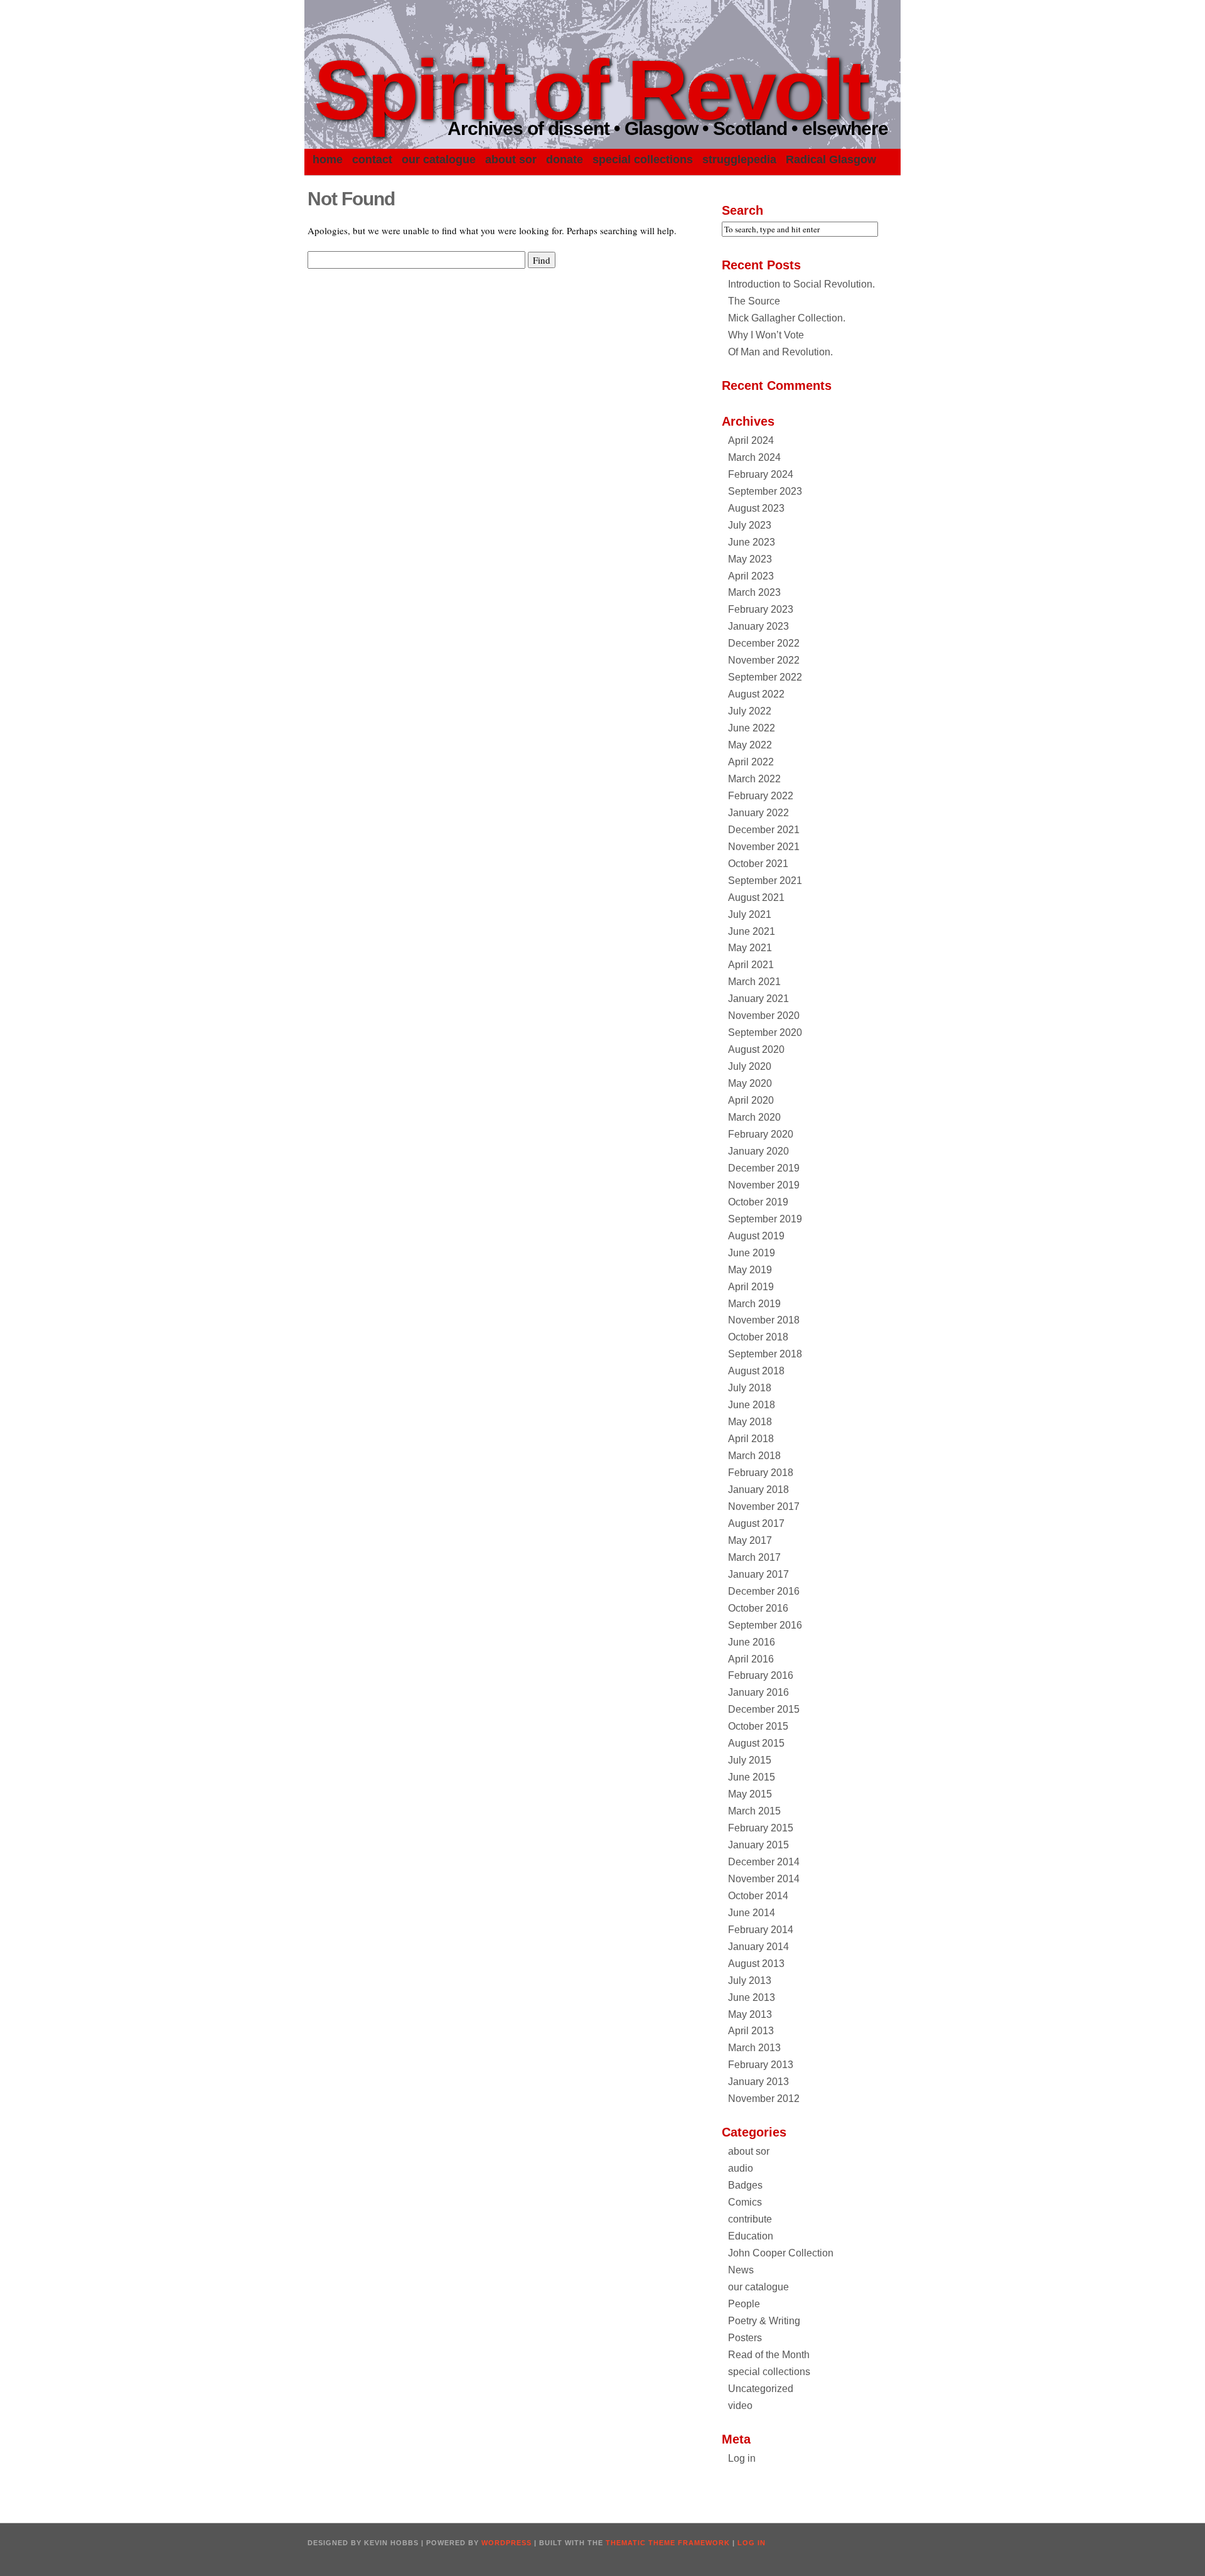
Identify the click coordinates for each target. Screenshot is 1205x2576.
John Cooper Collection (781, 2253)
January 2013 (758, 2082)
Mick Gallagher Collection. (787, 318)
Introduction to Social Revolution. (801, 284)
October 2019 (758, 1202)
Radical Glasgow (831, 159)
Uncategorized (761, 2389)
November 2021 (764, 847)
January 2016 (758, 1692)
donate (565, 159)
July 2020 (750, 1066)
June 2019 (752, 1253)
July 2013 (750, 1981)
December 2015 (764, 1709)
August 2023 (756, 508)
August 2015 (756, 1743)
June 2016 (752, 1642)
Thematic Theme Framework (668, 2543)
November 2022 (764, 660)
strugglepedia (739, 159)
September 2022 (765, 677)
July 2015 (750, 1760)
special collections (643, 159)
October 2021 (758, 864)
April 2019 (751, 1287)
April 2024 (751, 440)
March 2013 (754, 2048)
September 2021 (765, 881)
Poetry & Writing (764, 2321)
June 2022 (752, 728)
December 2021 (764, 830)
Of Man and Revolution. (780, 352)
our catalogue (439, 159)
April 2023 (751, 576)
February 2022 (761, 796)
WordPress (506, 2543)
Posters (745, 2338)
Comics (745, 2202)
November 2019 (764, 1185)
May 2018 (750, 1422)
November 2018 (764, 1320)
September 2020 (765, 1032)
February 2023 (761, 609)
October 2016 (758, 1608)
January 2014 (758, 1947)
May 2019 (750, 1270)
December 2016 (764, 1591)
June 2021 (752, 931)
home (328, 159)
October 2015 (758, 1726)
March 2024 (754, 457)
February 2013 (761, 2065)
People (744, 2304)
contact (372, 159)
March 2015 (754, 1811)
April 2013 (751, 2031)
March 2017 (754, 1557)
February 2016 (761, 1675)
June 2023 (752, 542)
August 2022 (756, 694)
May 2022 (750, 745)
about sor (511, 159)
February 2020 (761, 1134)
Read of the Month (769, 2355)
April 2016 (751, 1659)
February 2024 (761, 474)
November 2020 (764, 1016)
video (740, 2406)
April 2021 (751, 965)
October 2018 (758, 1337)
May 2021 (750, 948)
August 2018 (756, 1371)
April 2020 (751, 1100)
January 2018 (758, 1490)
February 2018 (761, 1473)
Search (742, 210)
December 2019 (764, 1168)
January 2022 (758, 813)
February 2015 (761, 1828)
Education (751, 2236)
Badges (745, 2185)
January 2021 (758, 999)
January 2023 (758, 626)
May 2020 (750, 1083)
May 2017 (750, 1540)
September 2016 (765, 1625)
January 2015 (758, 1845)
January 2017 (758, 1574)
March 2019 (754, 1304)
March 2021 (754, 982)
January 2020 (758, 1151)
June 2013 (752, 1997)
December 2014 (764, 1862)
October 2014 (758, 1896)
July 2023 (750, 525)
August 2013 (756, 1964)
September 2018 (765, 1354)
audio (741, 2168)
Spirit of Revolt (591, 90)
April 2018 (751, 1439)
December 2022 (764, 643)
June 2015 (752, 1777)
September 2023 (765, 491)
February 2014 (761, 1930)
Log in (742, 2458)
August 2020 (756, 1049)
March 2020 (754, 1117)
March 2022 (754, 779)
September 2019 (765, 1219)
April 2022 (751, 762)
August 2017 (756, 1523)
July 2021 (750, 914)
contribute (750, 2219)
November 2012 (764, 2099)
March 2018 (754, 1456)
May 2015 (750, 1794)
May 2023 (750, 559)
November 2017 (764, 1506)
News (741, 2270)
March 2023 (754, 592)
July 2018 (750, 1388)
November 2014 (764, 1879)
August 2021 (756, 897)
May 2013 (750, 2014)
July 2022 (750, 711)
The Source (754, 301)
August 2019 (756, 1236)
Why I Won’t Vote (766, 335)
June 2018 (752, 1405)
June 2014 (752, 1913)
